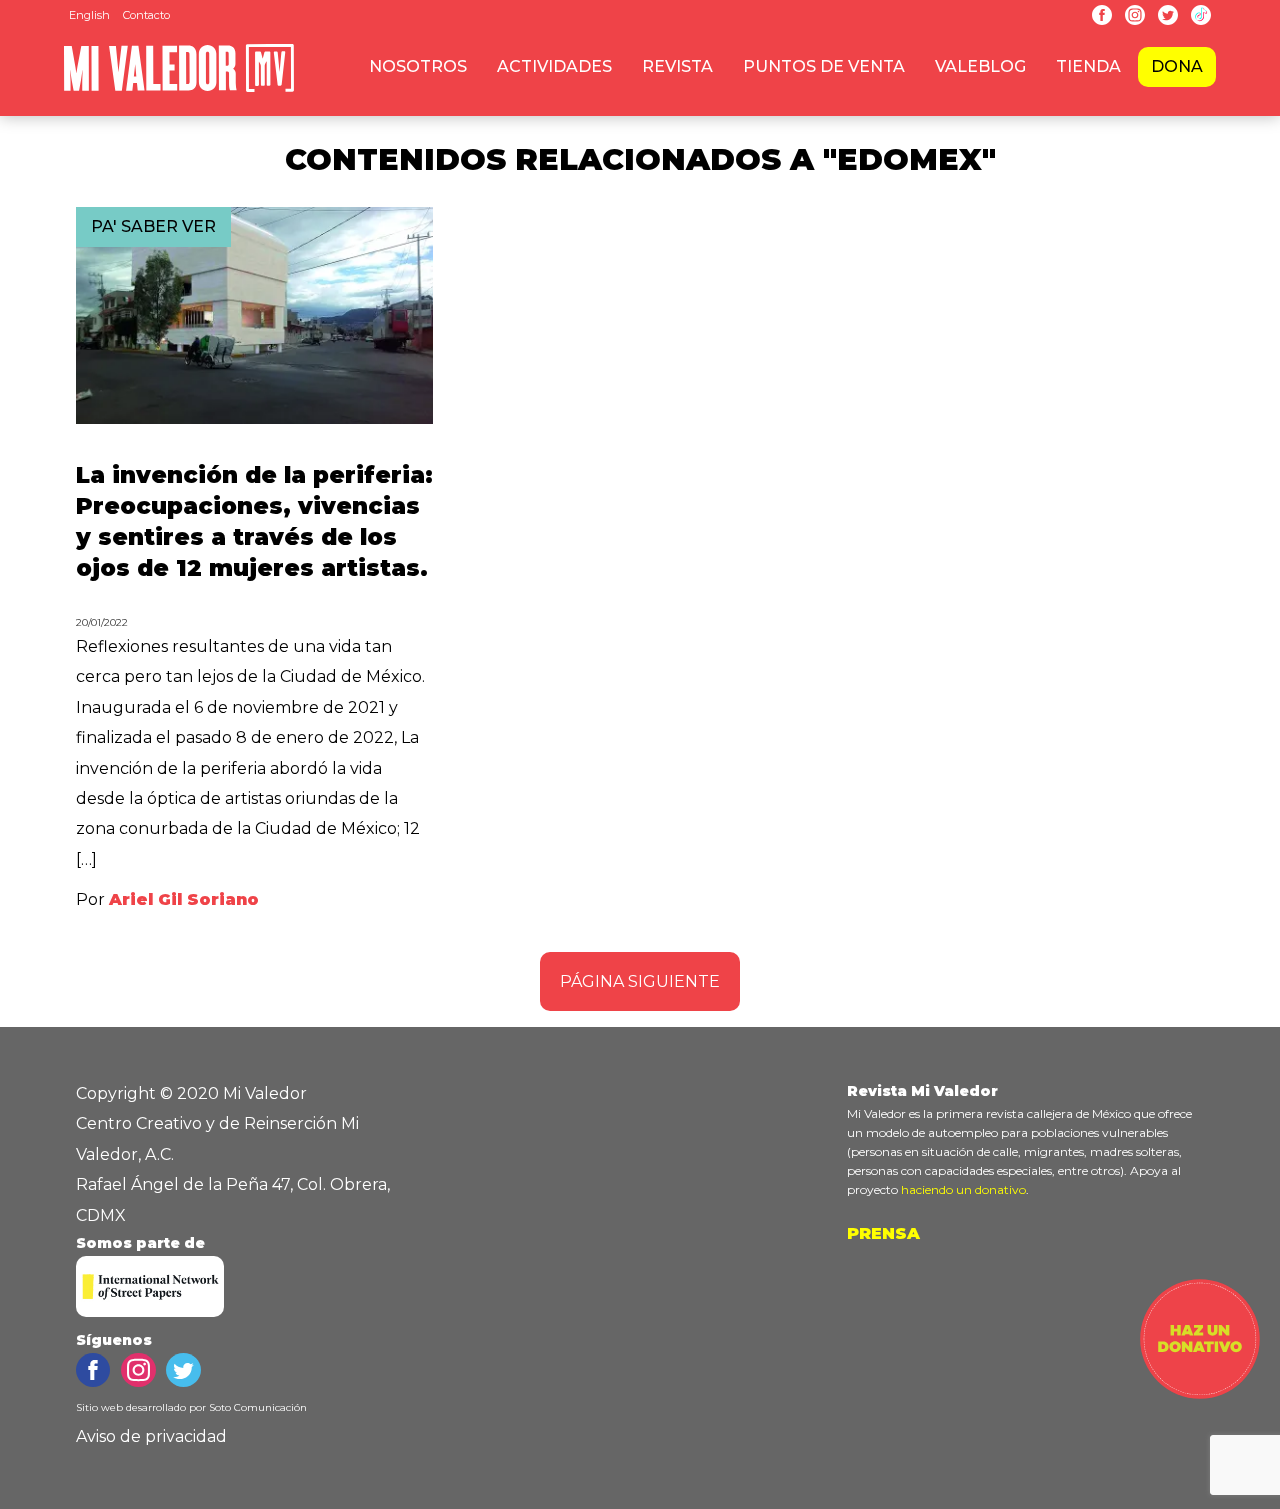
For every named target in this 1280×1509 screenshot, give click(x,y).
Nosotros (418, 66)
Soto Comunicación (258, 1407)
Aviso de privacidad (151, 1436)
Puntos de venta (824, 66)
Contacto (146, 15)
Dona (1177, 66)
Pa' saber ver (153, 226)
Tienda (1088, 66)
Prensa (883, 1233)
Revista (677, 66)
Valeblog (980, 66)
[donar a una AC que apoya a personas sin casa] (1200, 1393)
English (89, 15)
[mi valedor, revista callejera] (179, 88)
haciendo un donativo (963, 1189)
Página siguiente (640, 981)
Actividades (554, 66)
